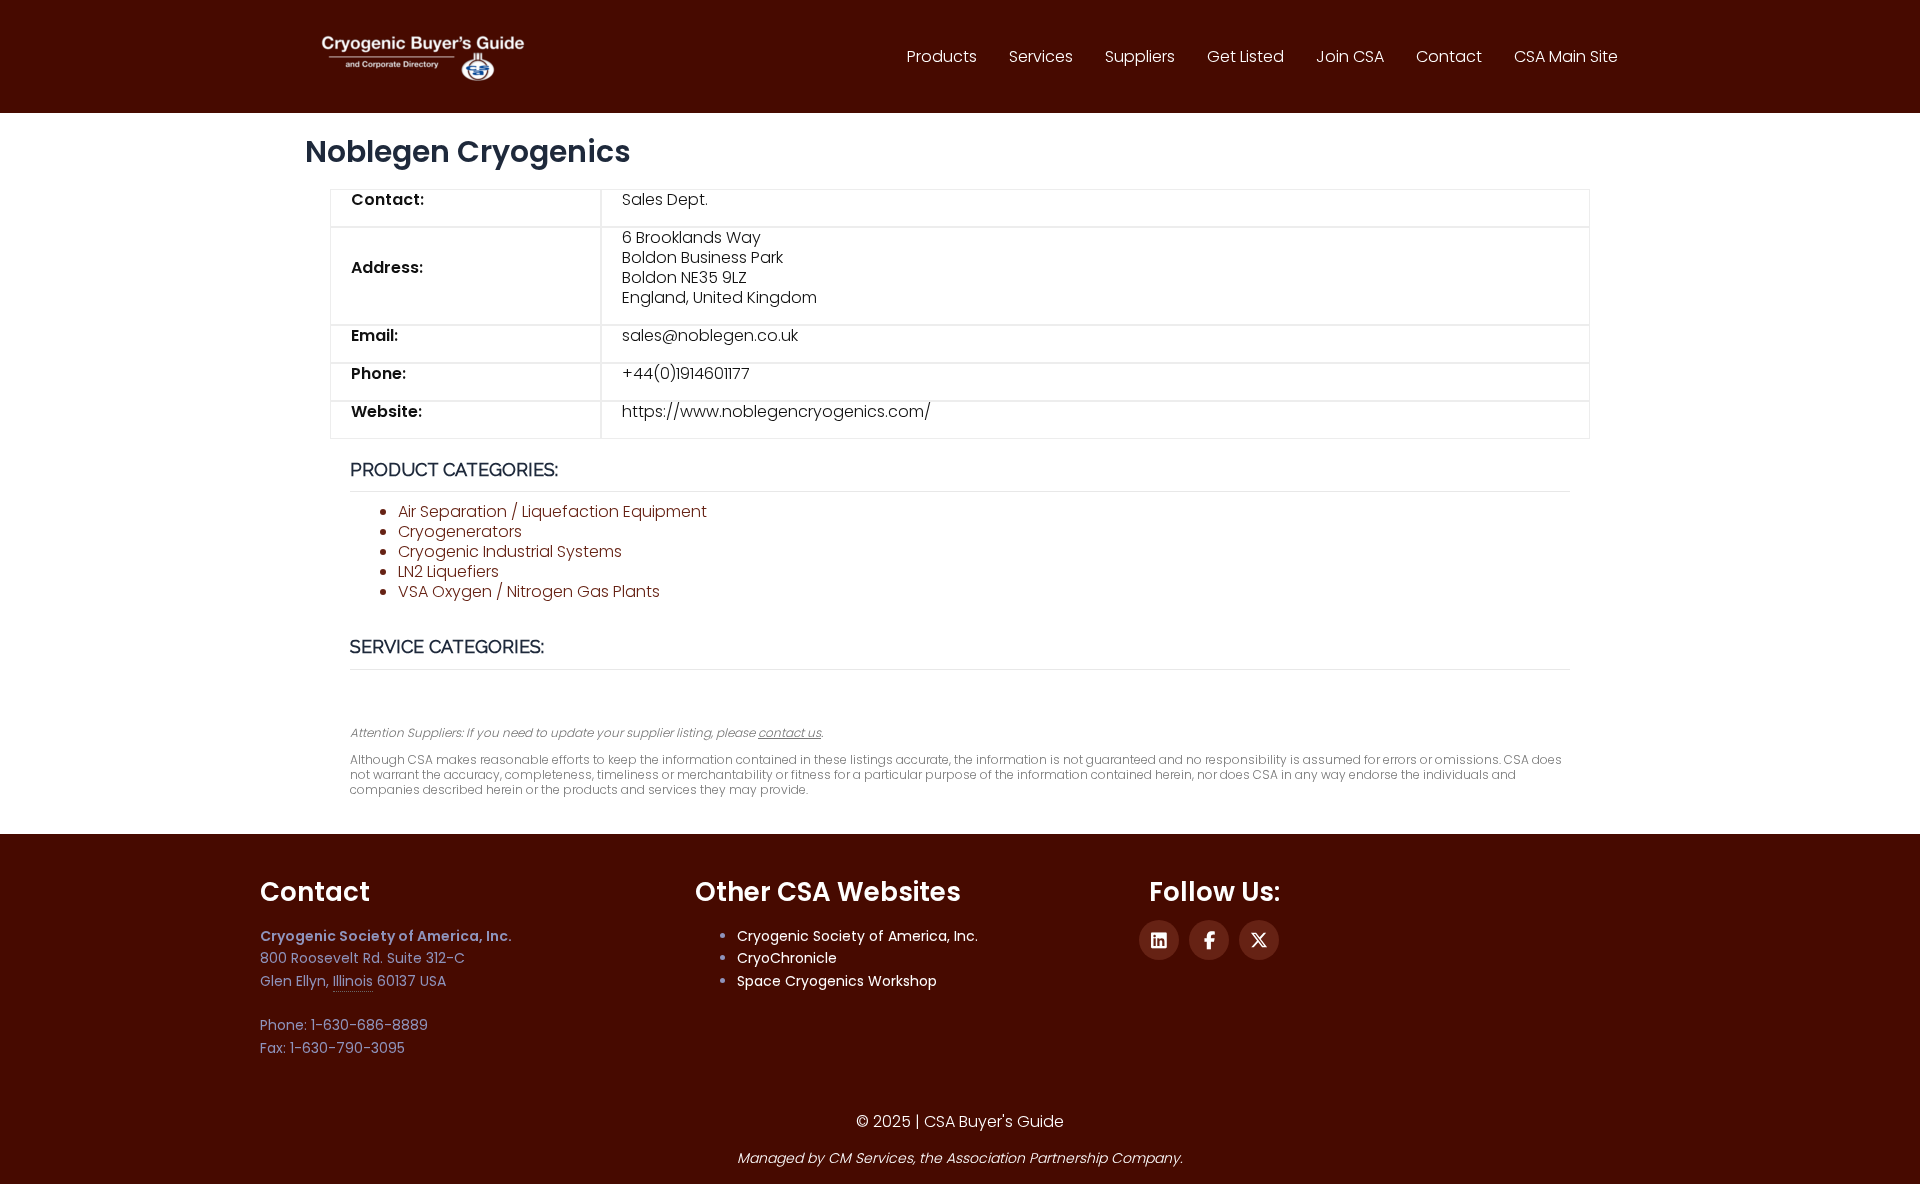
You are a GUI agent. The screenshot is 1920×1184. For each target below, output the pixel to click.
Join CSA (1350, 56)
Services (1041, 56)
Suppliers (1140, 56)
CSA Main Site (1566, 56)
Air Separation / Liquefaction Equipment (552, 511)
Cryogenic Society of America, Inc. (857, 936)
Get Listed (1245, 56)
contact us (789, 732)
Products (942, 56)
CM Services (870, 1158)
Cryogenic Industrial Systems (510, 551)
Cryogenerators (460, 531)
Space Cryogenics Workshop (837, 981)
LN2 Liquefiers (448, 571)
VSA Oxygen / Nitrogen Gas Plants (529, 591)
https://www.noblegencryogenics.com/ (776, 411)
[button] (1159, 940)
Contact (1449, 56)
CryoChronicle (787, 958)
